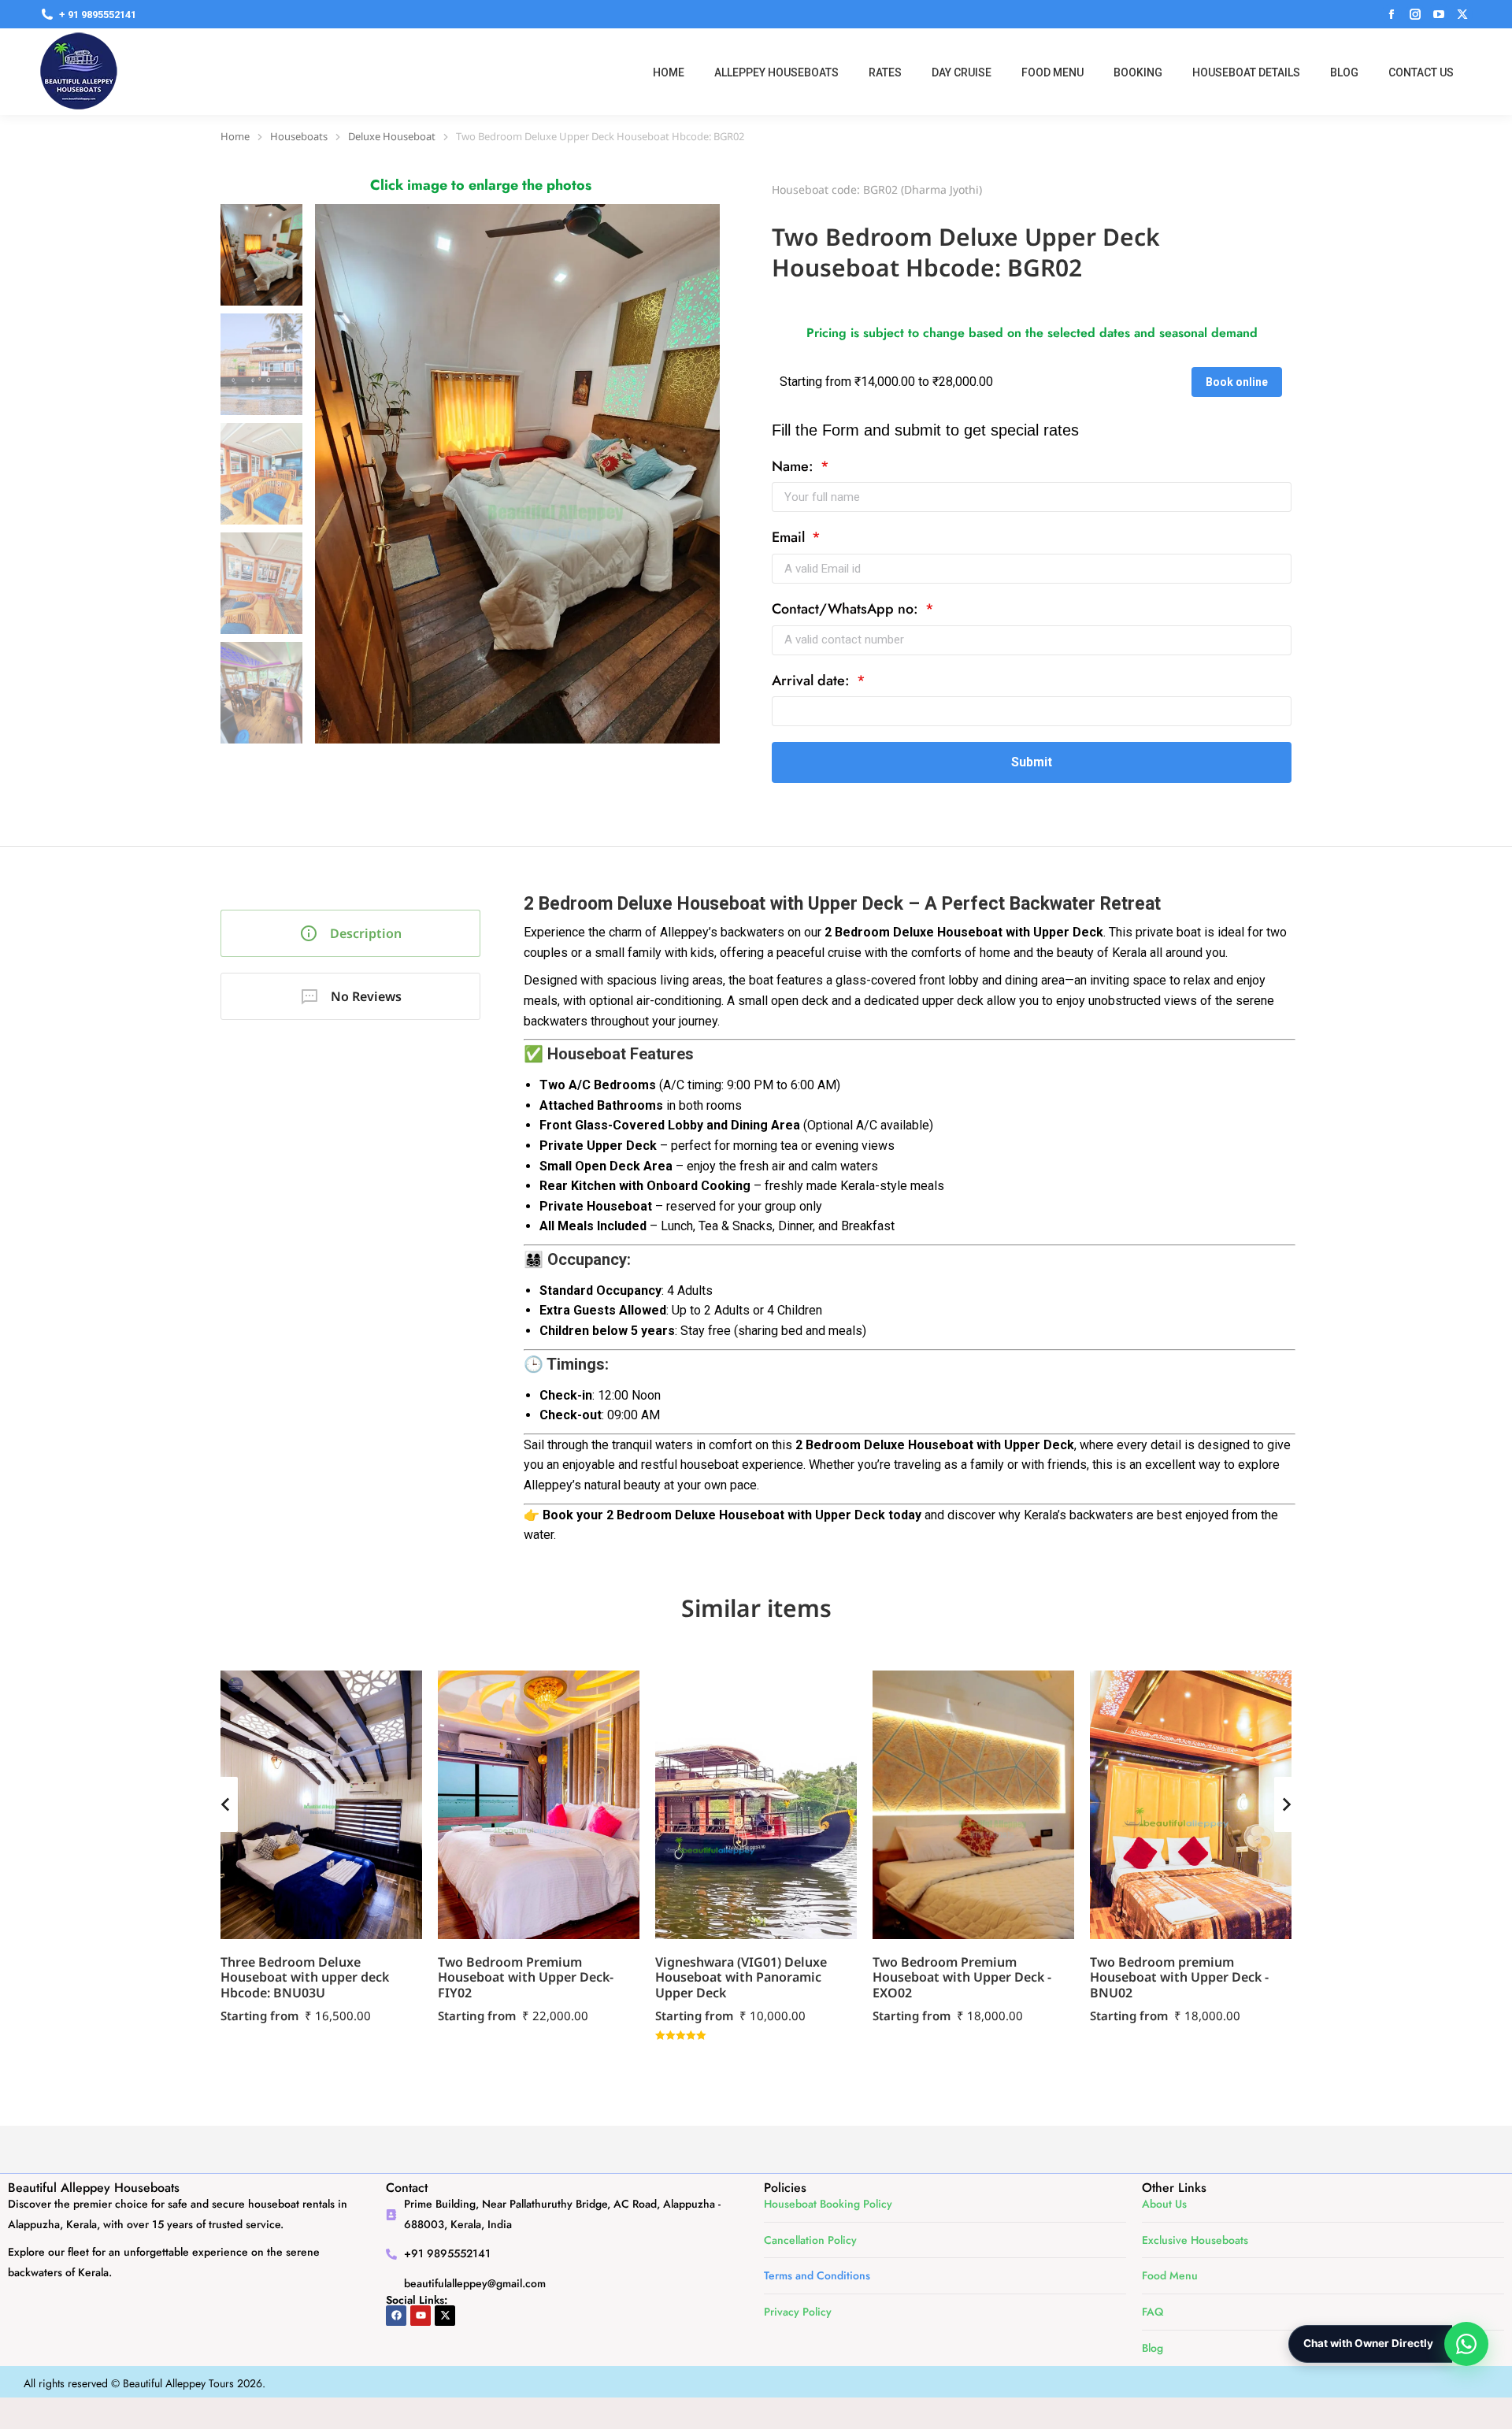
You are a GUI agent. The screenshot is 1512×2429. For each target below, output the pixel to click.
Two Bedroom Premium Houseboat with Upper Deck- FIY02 (526, 1977)
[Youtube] (421, 2316)
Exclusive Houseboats (1195, 2240)
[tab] (350, 933)
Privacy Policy (798, 2312)
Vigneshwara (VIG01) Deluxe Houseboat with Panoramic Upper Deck (741, 1977)
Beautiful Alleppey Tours (178, 2383)
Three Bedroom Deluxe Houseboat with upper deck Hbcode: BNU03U (305, 1977)
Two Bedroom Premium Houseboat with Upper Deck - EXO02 (962, 1977)
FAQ (1153, 2312)
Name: (795, 467)
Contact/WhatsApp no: (847, 609)
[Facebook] (396, 2316)
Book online (1237, 382)
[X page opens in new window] (1462, 14)
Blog (1153, 2348)
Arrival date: (813, 681)
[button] (225, 1804)
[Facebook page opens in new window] (1392, 14)
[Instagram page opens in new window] (1415, 14)
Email (790, 538)
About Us (1164, 2204)
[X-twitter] (445, 2316)
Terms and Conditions (817, 2275)
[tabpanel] (910, 1204)
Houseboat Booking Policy (828, 2204)
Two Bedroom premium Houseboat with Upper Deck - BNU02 (1179, 1977)
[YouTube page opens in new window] (1439, 14)
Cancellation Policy (810, 2240)
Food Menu (1170, 2275)
